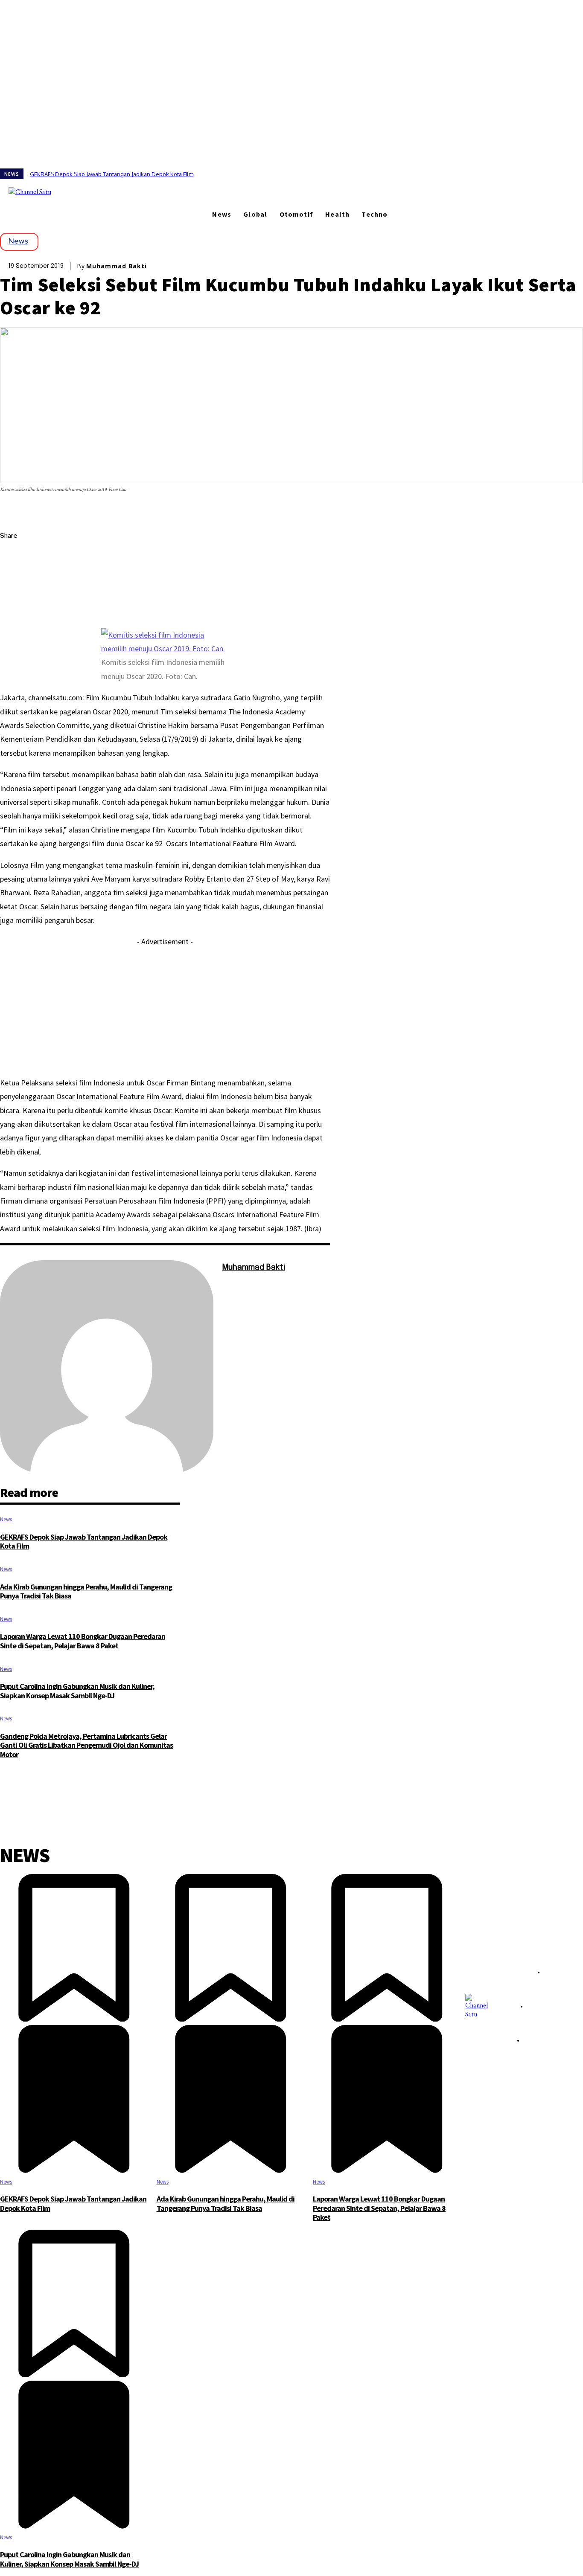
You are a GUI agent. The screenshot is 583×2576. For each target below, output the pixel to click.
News (18, 241)
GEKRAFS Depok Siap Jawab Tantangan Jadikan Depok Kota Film (112, 174)
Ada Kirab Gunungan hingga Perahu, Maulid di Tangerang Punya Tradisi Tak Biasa (86, 1591)
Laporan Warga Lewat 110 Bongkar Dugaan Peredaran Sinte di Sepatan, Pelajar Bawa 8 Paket (83, 1641)
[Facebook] (66, 191)
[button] (124, 191)
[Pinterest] (14, 597)
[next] (583, 174)
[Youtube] (102, 191)
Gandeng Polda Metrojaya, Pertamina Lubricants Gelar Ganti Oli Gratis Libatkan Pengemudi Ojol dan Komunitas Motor (86, 1745)
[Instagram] (78, 191)
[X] (90, 191)
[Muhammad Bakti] (107, 1367)
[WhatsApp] (14, 617)
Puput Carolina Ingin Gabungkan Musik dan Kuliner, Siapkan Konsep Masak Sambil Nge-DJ (77, 1691)
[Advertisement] (165, 1009)
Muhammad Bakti (117, 266)
